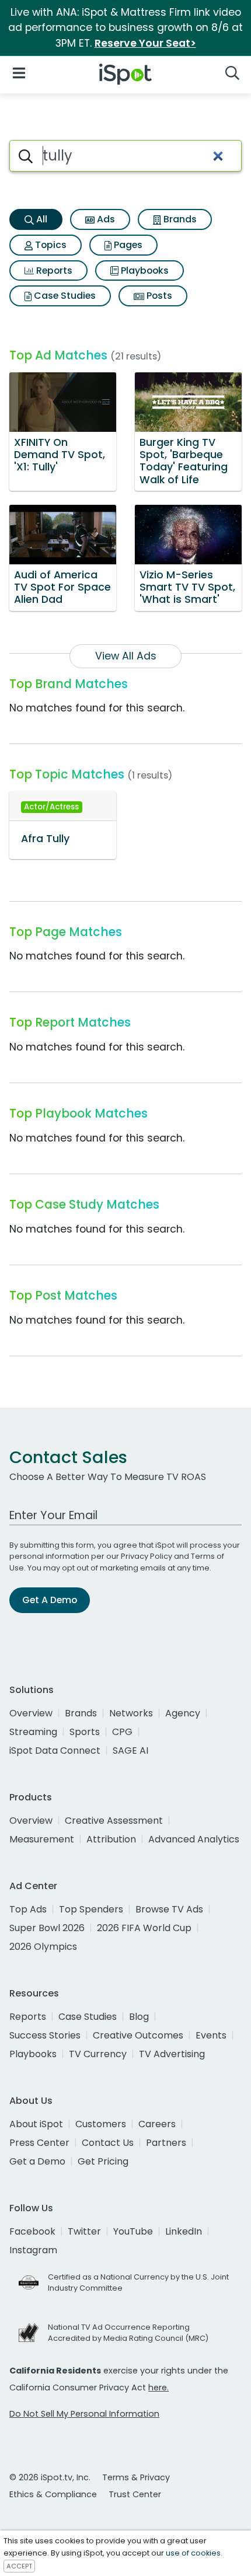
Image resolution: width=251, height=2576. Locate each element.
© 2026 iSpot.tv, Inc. (50, 2477)
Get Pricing (103, 2161)
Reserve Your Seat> (145, 43)
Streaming (33, 1732)
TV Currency (98, 2054)
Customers (101, 2124)
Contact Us (108, 2143)
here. (158, 2387)
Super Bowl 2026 (47, 1928)
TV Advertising (172, 2054)
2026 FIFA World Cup (144, 1928)
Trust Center (135, 2494)
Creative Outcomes (138, 2035)
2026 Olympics (43, 1947)
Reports (53, 270)
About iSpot (36, 2124)
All (41, 219)
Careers (157, 2124)
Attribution (111, 1839)
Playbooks (144, 270)
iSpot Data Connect (55, 1751)
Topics (50, 245)
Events (211, 2035)
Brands (179, 219)
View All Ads (126, 656)
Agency (183, 1713)
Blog (139, 2017)
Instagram (33, 2250)
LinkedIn (184, 2231)
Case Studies (64, 296)
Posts (158, 296)
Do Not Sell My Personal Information (84, 2414)
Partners (166, 2143)
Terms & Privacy (136, 2477)
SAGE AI (130, 1751)
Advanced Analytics (194, 1839)
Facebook (32, 2231)
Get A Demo (50, 1600)
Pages (127, 245)
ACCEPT (19, 2566)
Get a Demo (37, 2161)
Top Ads (28, 1909)
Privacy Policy (147, 1556)
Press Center (39, 2143)
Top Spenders (91, 1909)
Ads (105, 219)
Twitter (84, 2231)
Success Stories (45, 2035)
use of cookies (193, 2553)
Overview (31, 1713)
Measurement (42, 1839)
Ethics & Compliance (53, 2494)
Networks (131, 1713)
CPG (122, 1732)
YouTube (133, 2231)
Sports (85, 1732)
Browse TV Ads (169, 1909)
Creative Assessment (114, 1821)
